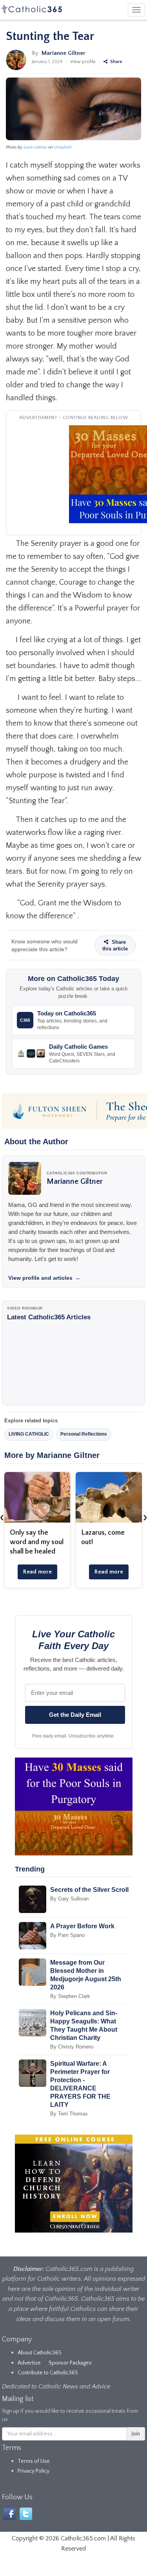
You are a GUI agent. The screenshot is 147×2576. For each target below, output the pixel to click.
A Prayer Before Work (82, 1926)
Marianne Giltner (64, 53)
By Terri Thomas (69, 2114)
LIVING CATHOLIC (29, 1434)
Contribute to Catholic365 (48, 2373)
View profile (83, 62)
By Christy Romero (72, 2047)
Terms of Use (34, 2461)
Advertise (29, 2363)
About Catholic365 (40, 2353)
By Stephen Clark (70, 1996)
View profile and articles (44, 1278)
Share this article (115, 945)
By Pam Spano (67, 1935)
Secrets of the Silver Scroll (89, 1890)
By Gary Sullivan (69, 1899)
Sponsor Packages (70, 2363)
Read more (37, 1572)
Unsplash (63, 147)
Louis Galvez (35, 147)
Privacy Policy (34, 2471)
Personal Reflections (84, 1434)
